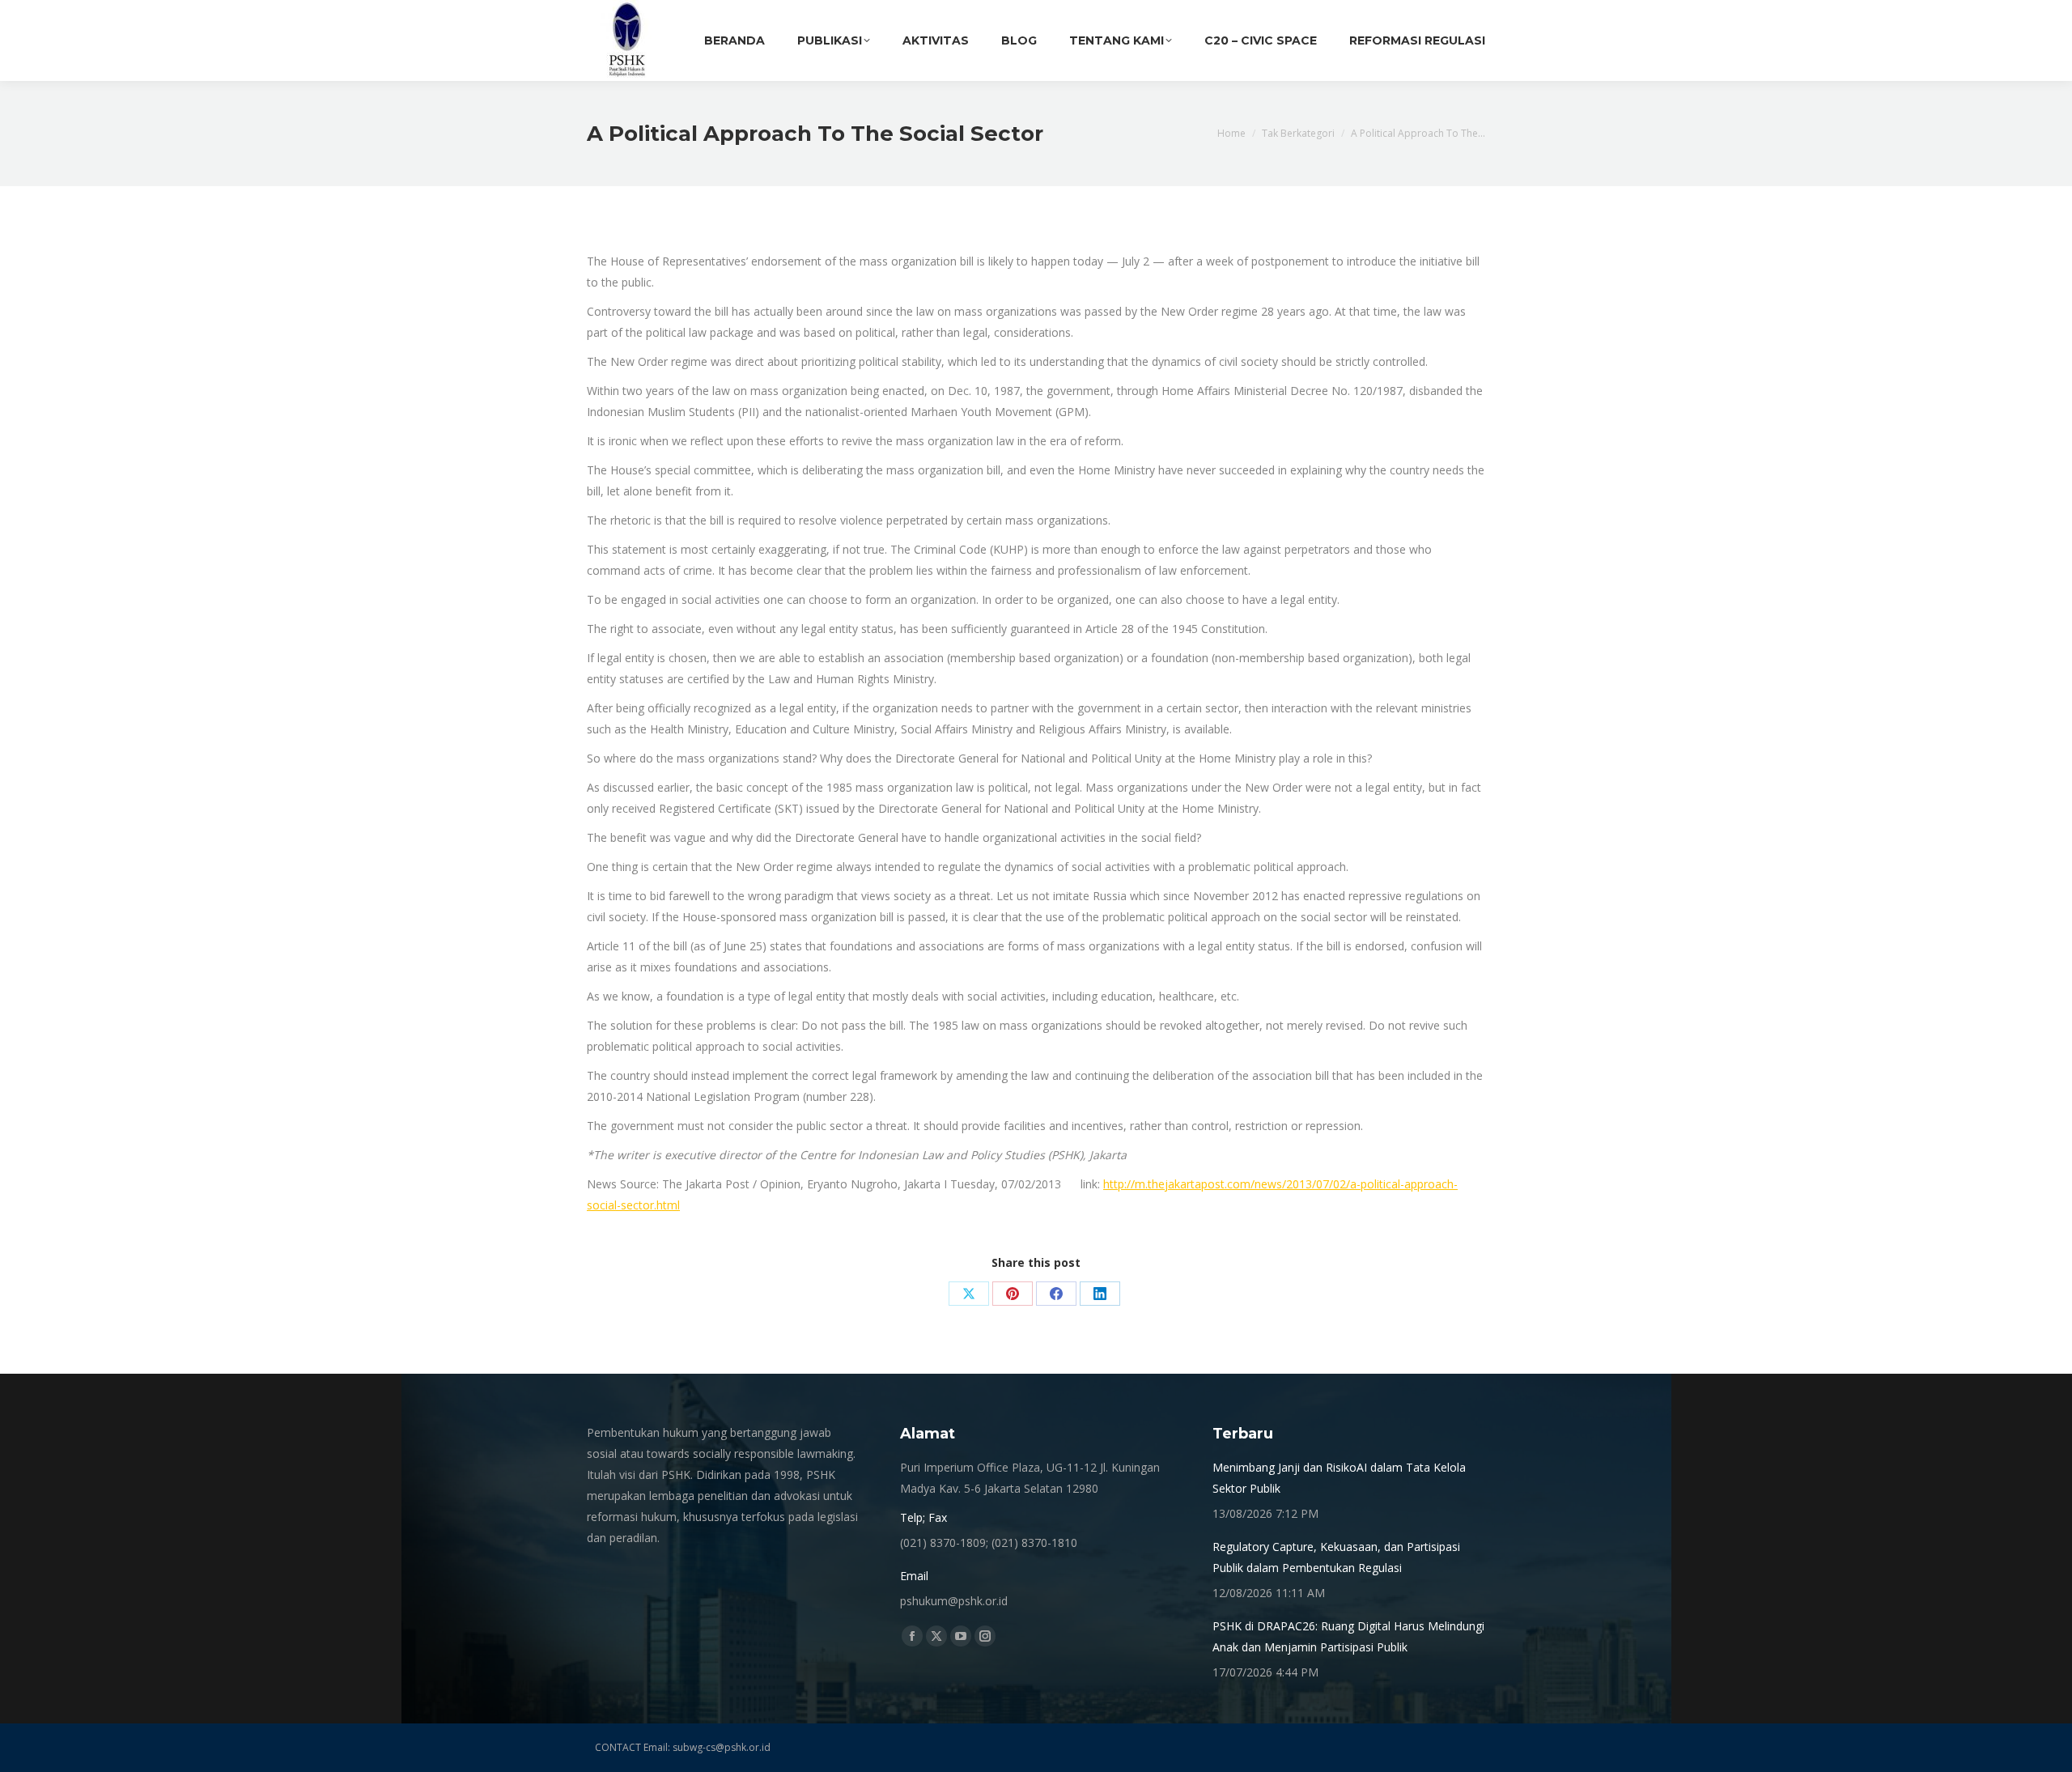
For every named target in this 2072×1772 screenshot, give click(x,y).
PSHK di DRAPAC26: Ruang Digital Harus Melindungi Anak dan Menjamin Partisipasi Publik (1348, 1636)
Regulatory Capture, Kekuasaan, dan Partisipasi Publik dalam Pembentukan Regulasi (1336, 1557)
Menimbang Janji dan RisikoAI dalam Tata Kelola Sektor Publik (1339, 1478)
